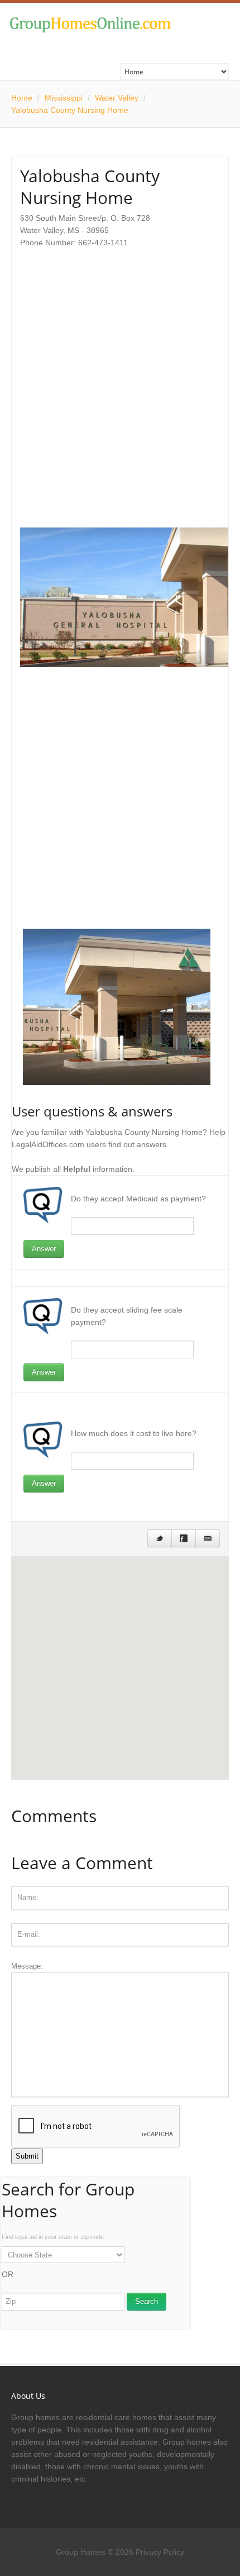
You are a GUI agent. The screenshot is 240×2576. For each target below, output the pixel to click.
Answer (44, 1249)
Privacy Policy (160, 2552)
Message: (27, 1966)
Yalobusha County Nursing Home (70, 110)
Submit (27, 2156)
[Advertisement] (120, 383)
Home (22, 98)
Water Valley (117, 98)
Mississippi (64, 98)
